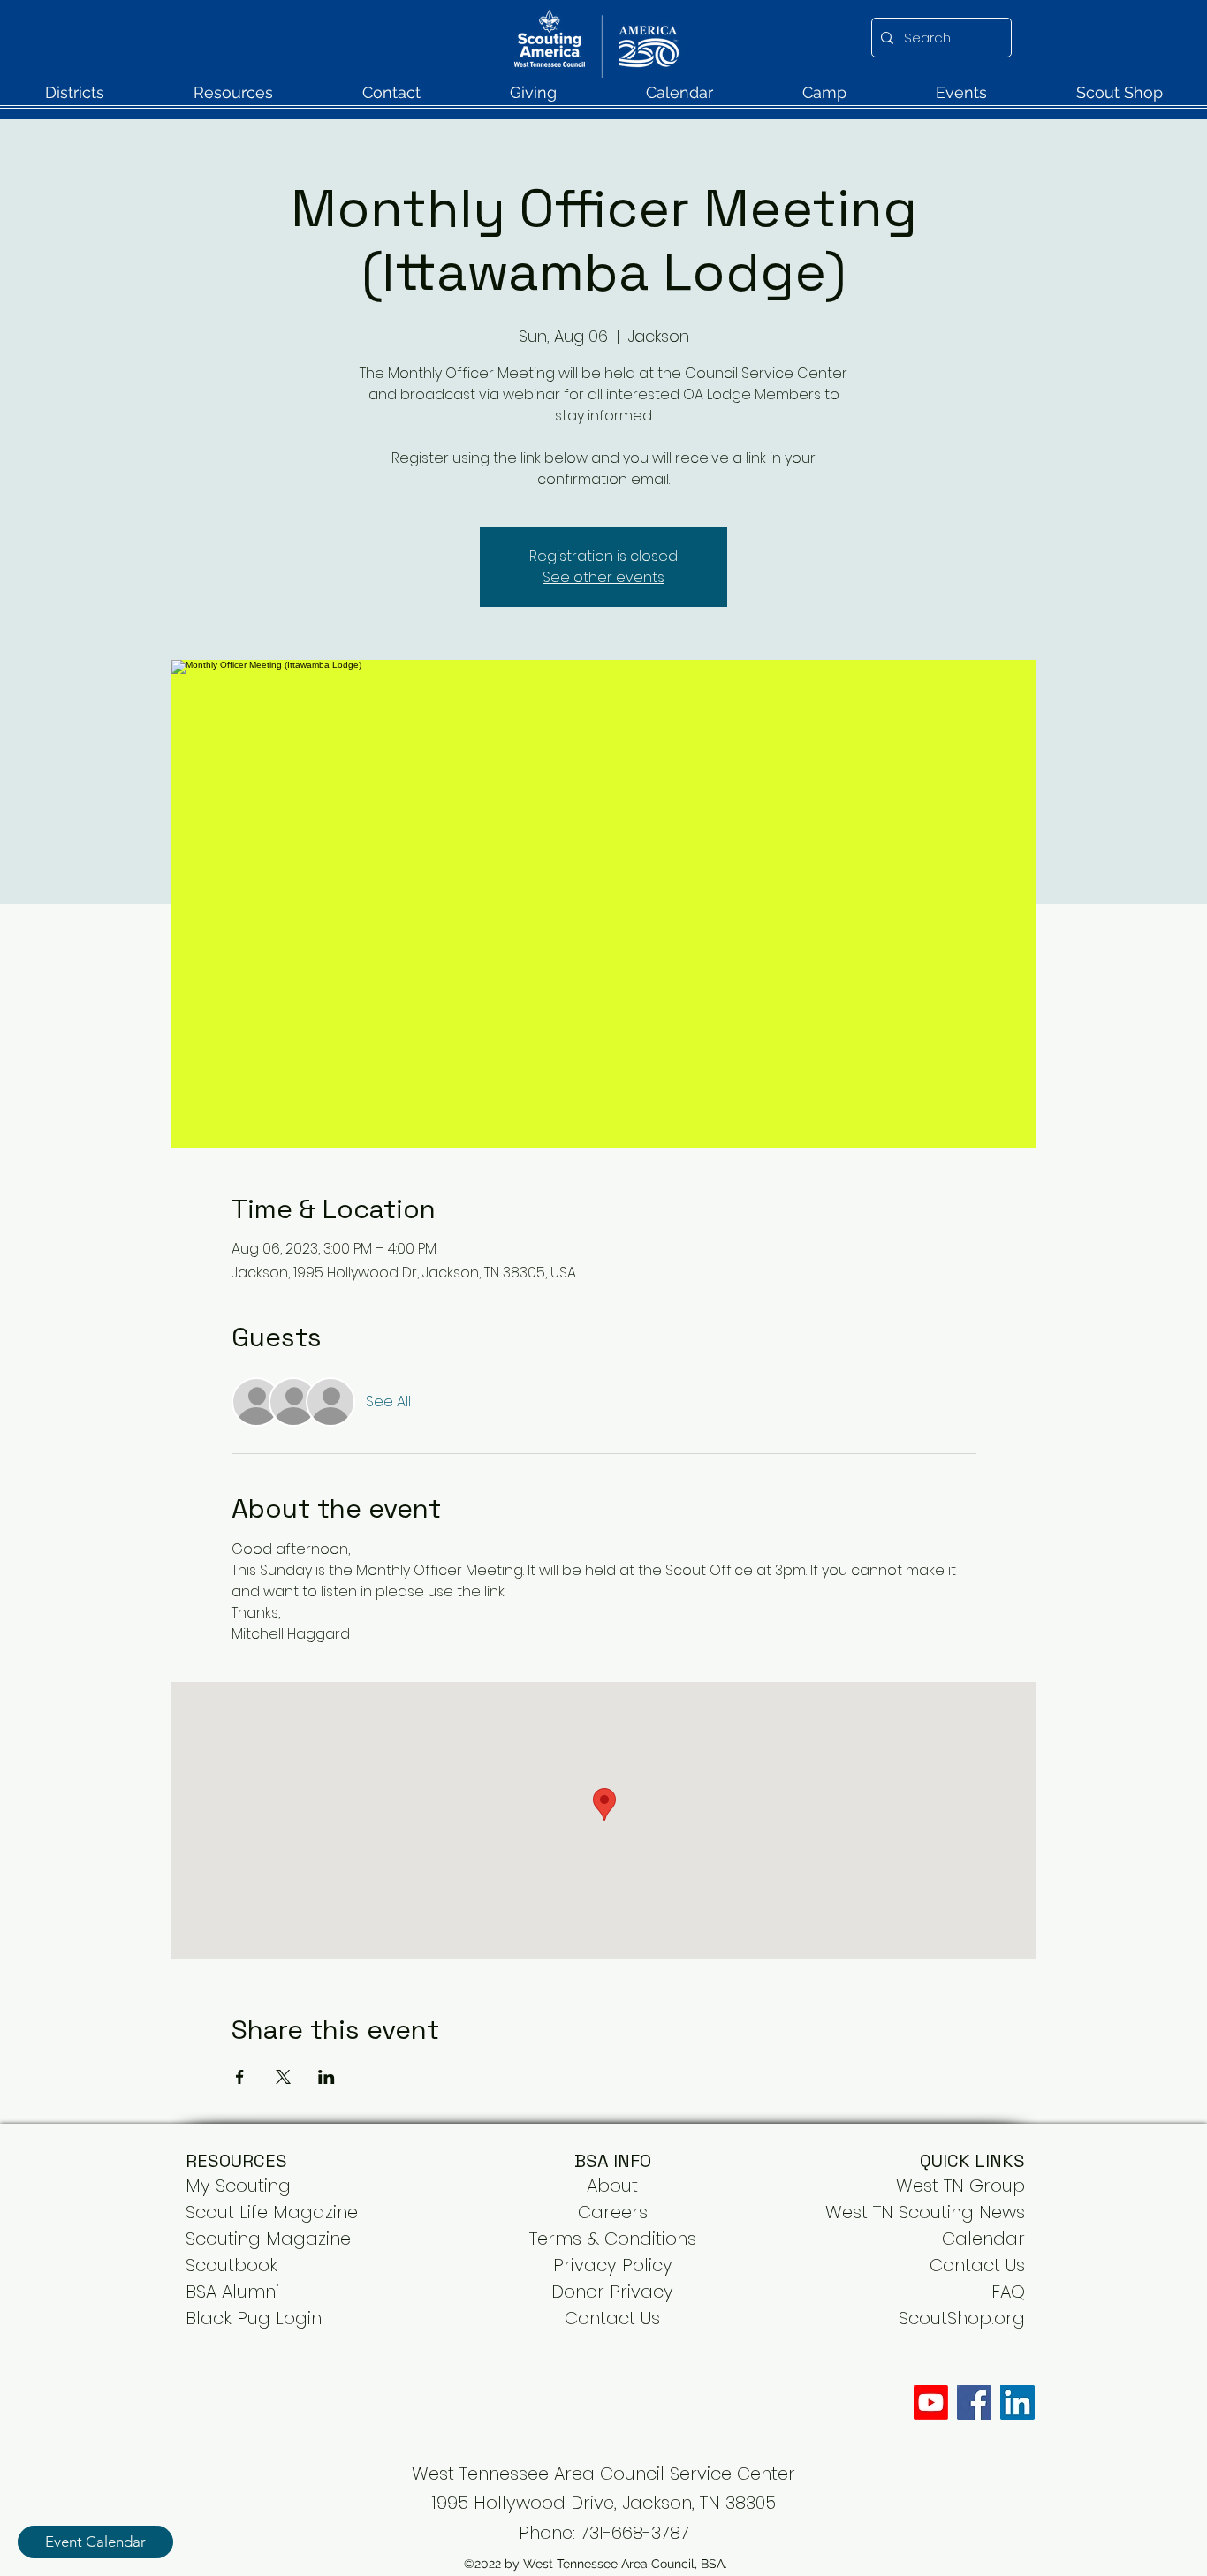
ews (1008, 2212)
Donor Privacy (612, 2292)
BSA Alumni (232, 2292)
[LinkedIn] (1017, 2402)
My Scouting (238, 2186)
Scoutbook (232, 2265)
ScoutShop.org (962, 2318)
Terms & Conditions (613, 2239)
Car (594, 2212)
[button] (74, 98)
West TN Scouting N (908, 2212)
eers (629, 2212)
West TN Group (960, 2186)
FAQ (1008, 2292)
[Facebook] (974, 2402)
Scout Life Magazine (272, 2212)
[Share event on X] (283, 2077)
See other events (603, 577)
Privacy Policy (613, 2265)
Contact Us (977, 2265)
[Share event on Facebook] (240, 2077)
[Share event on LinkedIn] (326, 2077)
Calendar (983, 2239)
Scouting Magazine (268, 2239)
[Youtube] (931, 2402)
